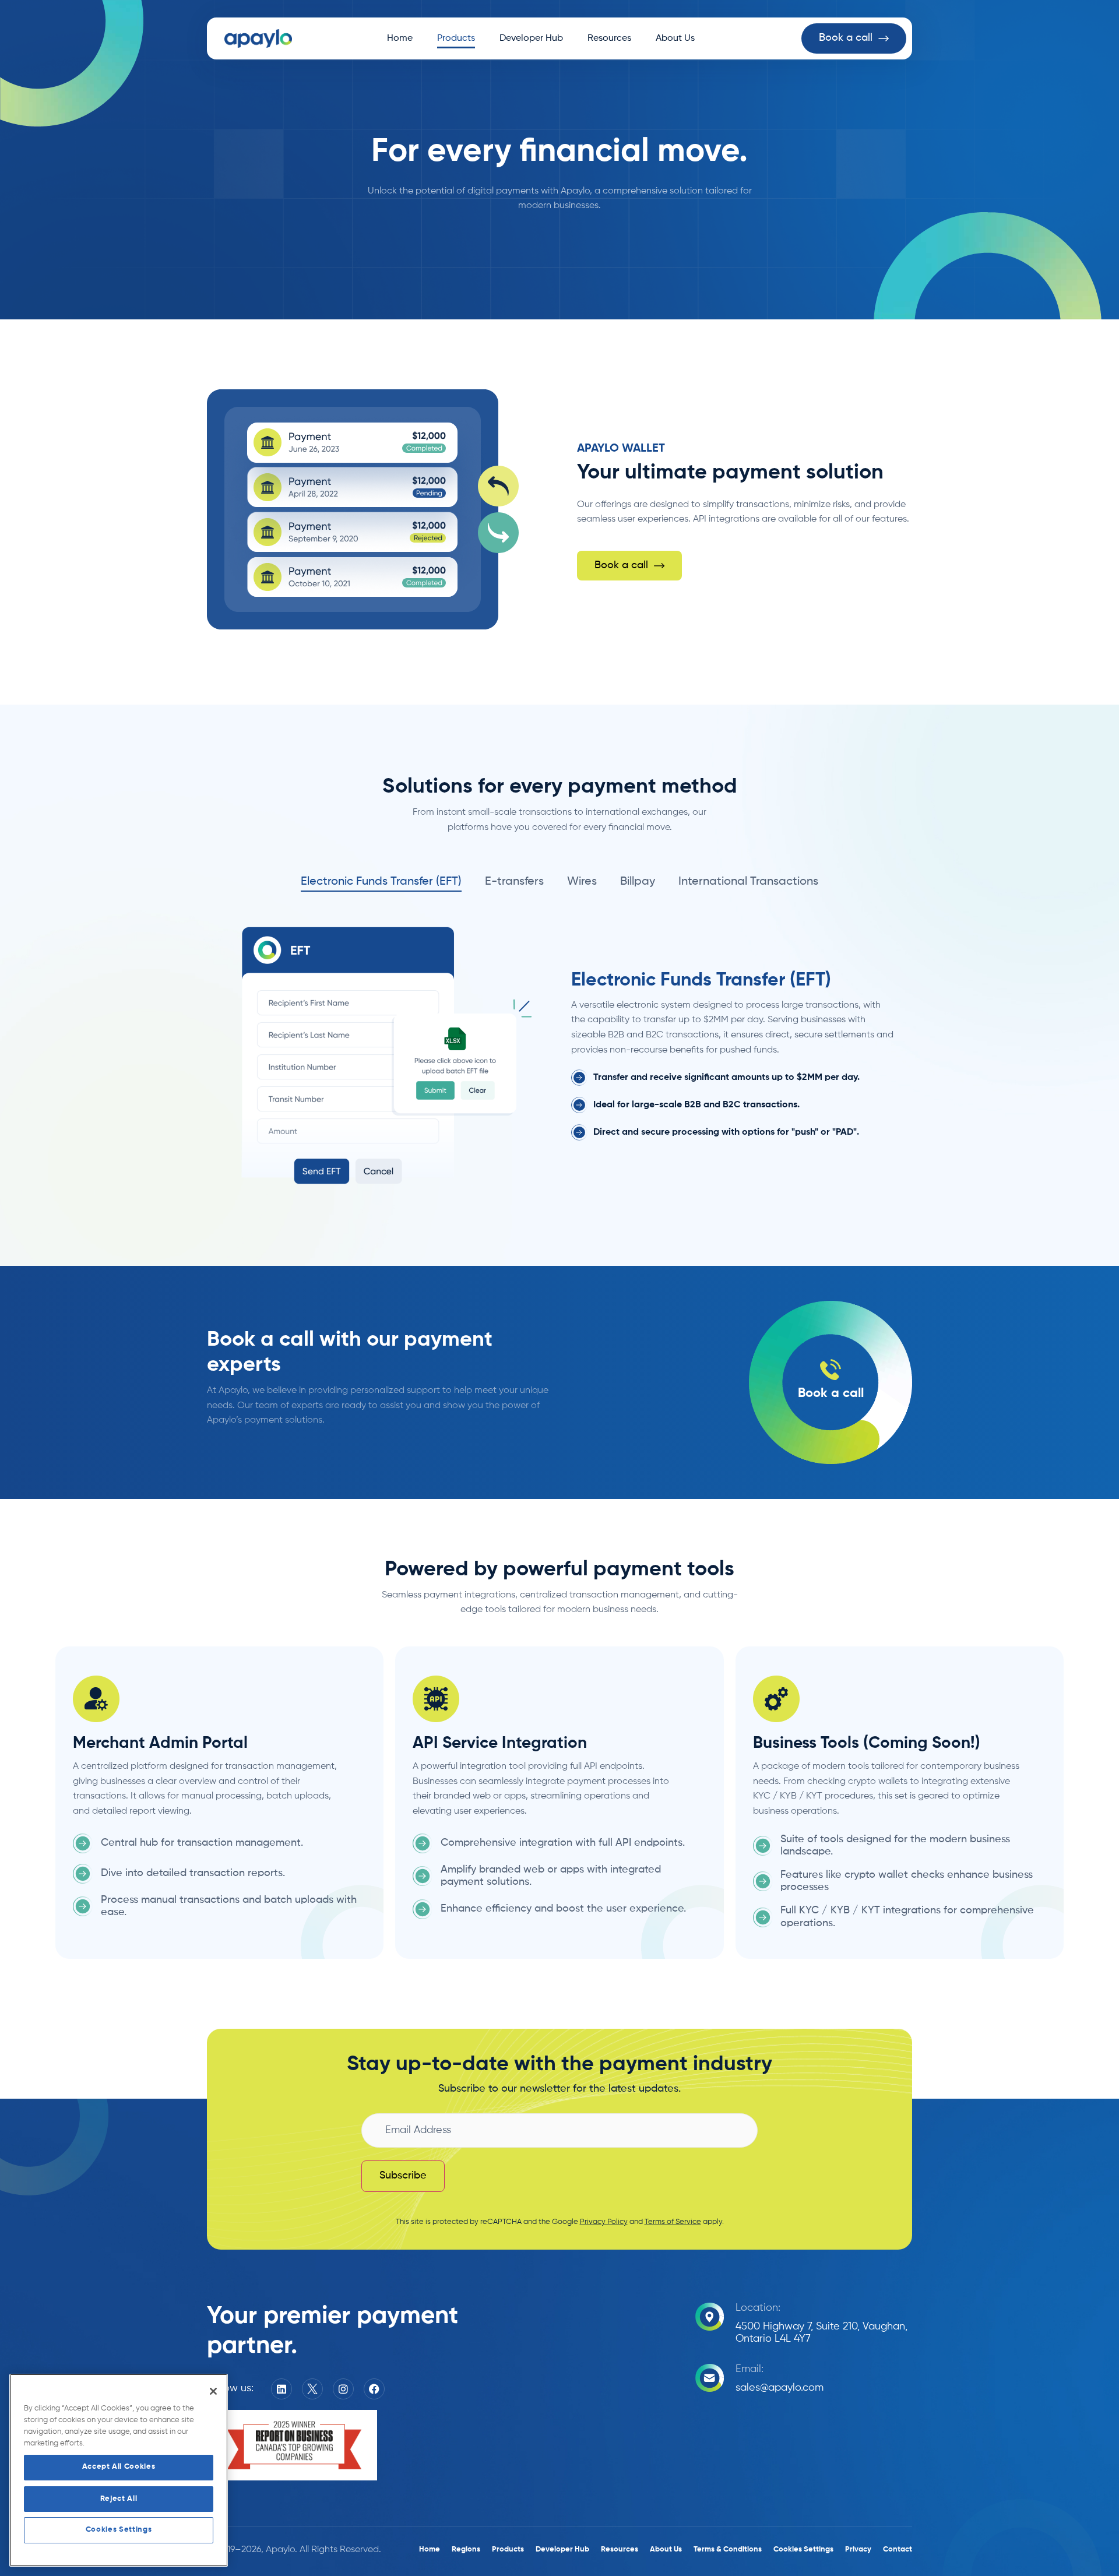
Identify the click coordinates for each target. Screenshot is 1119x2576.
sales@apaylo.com (780, 2388)
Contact (898, 2549)
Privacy (858, 2549)
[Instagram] (343, 2389)
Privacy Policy (604, 2222)
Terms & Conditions (728, 2549)
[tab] (381, 882)
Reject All (119, 2499)
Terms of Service (673, 2222)
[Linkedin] (281, 2389)
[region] (119, 2470)
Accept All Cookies (119, 2467)
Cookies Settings (119, 2530)
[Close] (213, 2391)
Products (456, 38)
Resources (609, 38)
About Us (675, 38)
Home (400, 38)
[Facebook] (374, 2389)
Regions (466, 2549)
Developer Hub (531, 38)
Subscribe (403, 2176)
